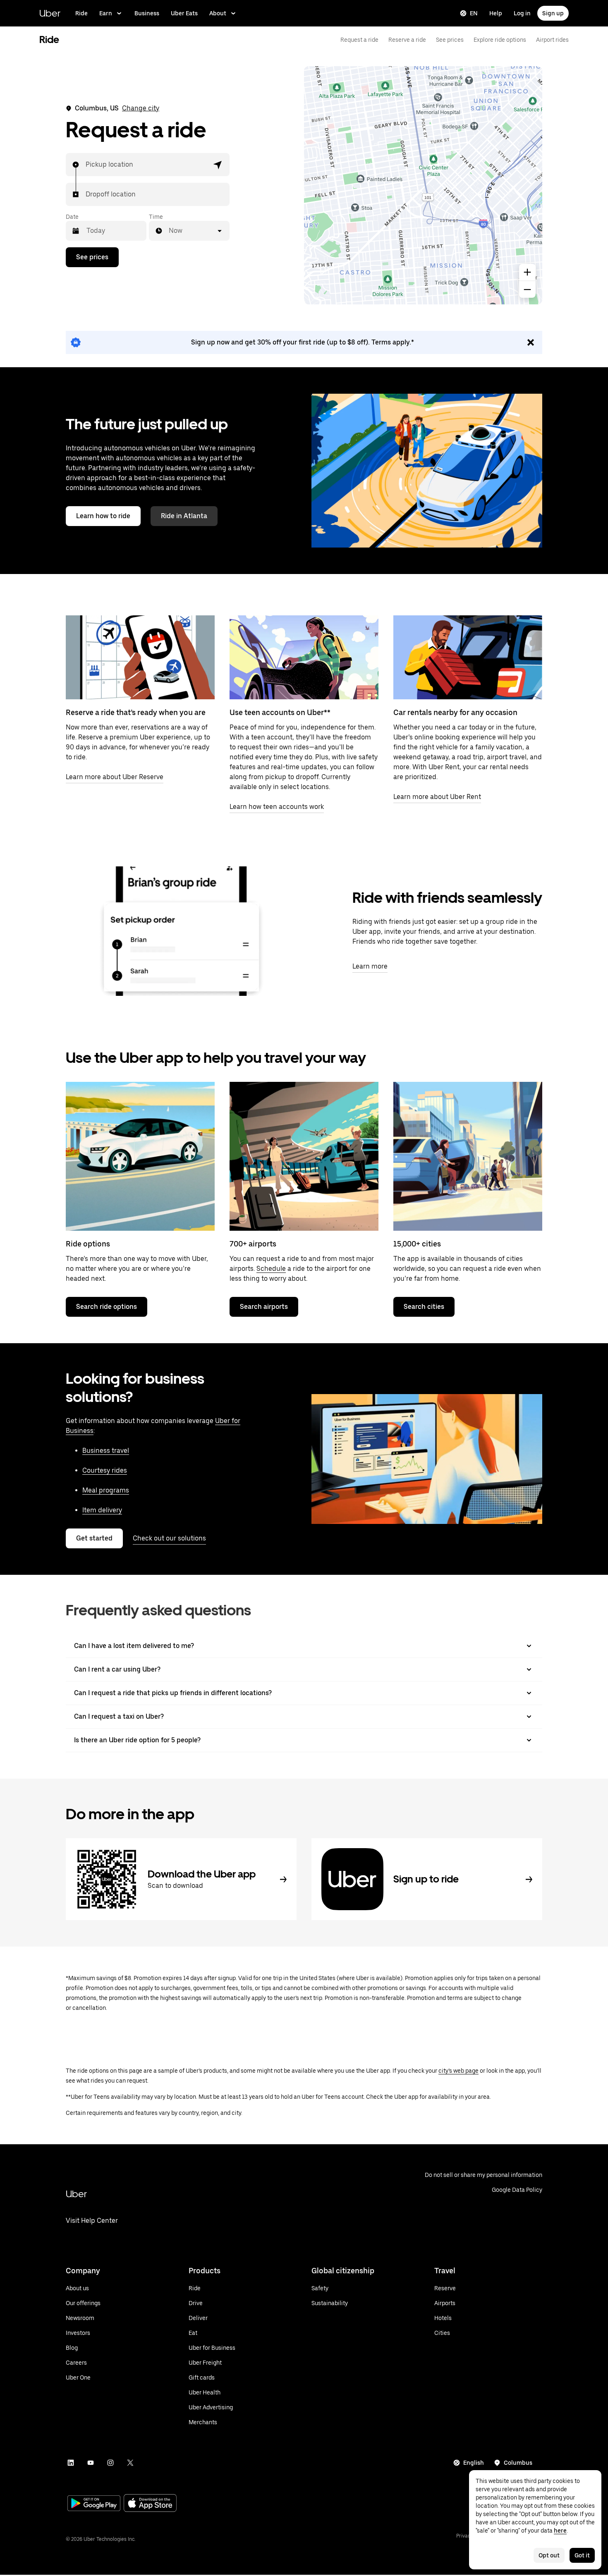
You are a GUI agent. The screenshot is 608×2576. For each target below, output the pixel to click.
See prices (450, 40)
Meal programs (106, 1490)
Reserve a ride (407, 40)
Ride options (88, 1244)
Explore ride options (500, 40)
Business (147, 13)
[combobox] (86, 165)
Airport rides (552, 40)
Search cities (424, 1307)
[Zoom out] (527, 289)
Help (496, 13)
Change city (141, 108)
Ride (81, 13)
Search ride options (107, 1307)
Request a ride (359, 40)
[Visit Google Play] (94, 2504)
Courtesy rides (105, 1470)
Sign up (553, 13)
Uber (50, 13)
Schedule (271, 1269)
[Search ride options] (140, 1156)
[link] (304, 342)
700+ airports (253, 1244)
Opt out (549, 2555)
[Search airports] (304, 1156)
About (218, 13)
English (474, 2463)
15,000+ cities (417, 1244)
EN (474, 13)
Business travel (106, 1451)
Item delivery (102, 1510)
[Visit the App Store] (150, 2504)
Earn (106, 13)
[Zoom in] (527, 272)
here (560, 2531)
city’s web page (458, 2071)
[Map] (423, 185)
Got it (582, 2555)
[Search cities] (468, 1156)
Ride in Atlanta (184, 516)
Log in (522, 13)
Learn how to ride (103, 516)
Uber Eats (184, 13)
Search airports (264, 1307)
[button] (218, 165)
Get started (94, 1538)
